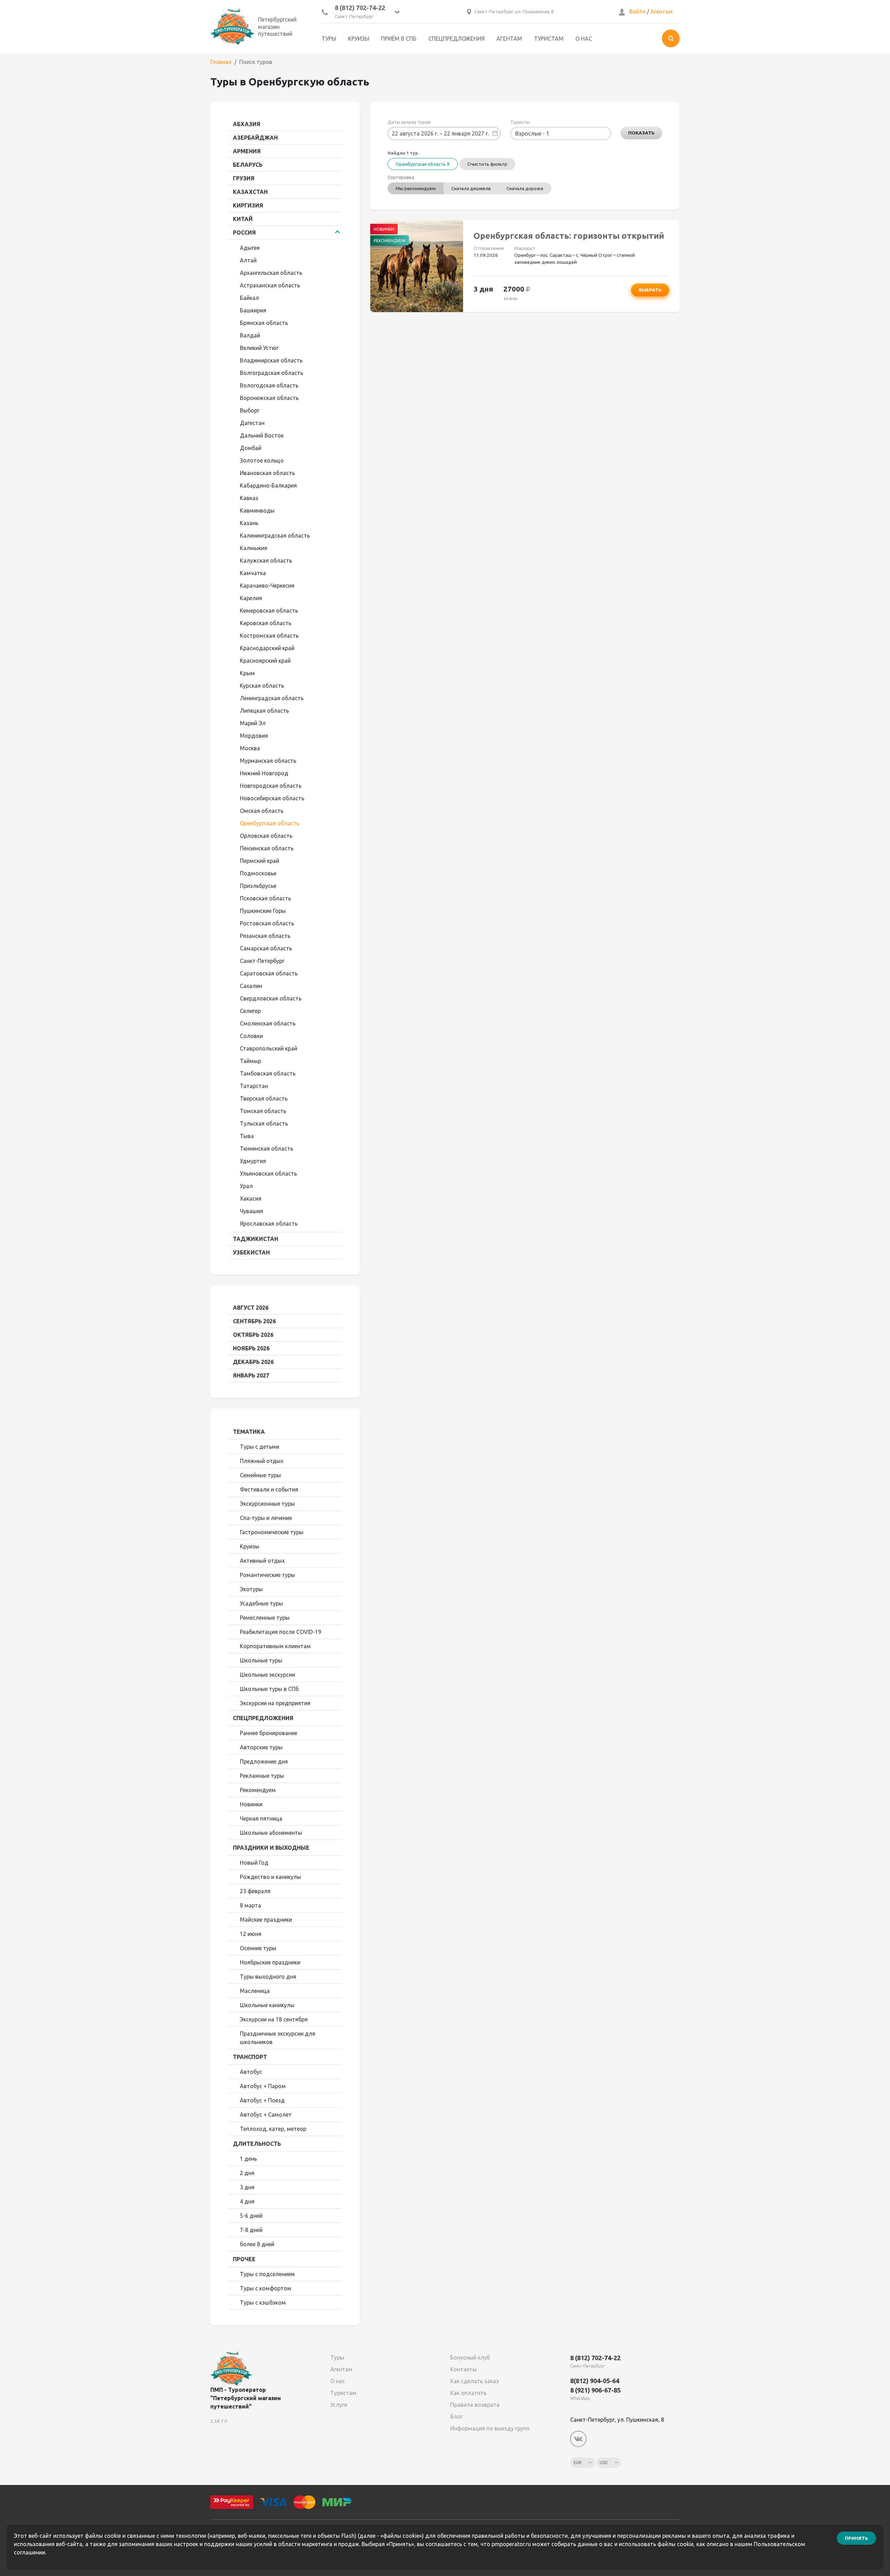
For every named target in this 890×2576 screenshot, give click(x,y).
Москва (250, 748)
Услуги (339, 2405)
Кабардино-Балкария (268, 485)
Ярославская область (269, 1224)
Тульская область (264, 1123)
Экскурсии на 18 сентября (274, 2019)
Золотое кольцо (262, 460)
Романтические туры (268, 1575)
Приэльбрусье (258, 886)
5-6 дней (251, 2216)
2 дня (247, 2173)
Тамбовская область (268, 1073)
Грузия (244, 178)
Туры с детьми (260, 1447)
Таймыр (250, 1061)
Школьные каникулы (267, 2005)
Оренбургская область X (423, 164)
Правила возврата (475, 2405)
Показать (641, 133)
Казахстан (250, 192)
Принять (856, 2538)
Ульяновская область (268, 1173)
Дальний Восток (262, 435)
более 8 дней (257, 2244)
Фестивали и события (269, 1489)
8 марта (250, 1905)
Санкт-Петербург (262, 961)
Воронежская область (269, 398)
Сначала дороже (525, 188)
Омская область (262, 811)
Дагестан (252, 423)
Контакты (463, 2369)
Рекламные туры (262, 1776)
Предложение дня (264, 1761)
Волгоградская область (272, 373)
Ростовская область (267, 923)
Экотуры (251, 1589)
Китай (243, 219)
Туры (329, 39)
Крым (247, 673)
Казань (249, 523)
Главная (221, 62)
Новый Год (254, 1863)
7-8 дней (251, 2230)
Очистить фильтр (487, 164)
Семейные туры (260, 1475)
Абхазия (247, 124)
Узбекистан (251, 1252)
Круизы (359, 39)
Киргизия (248, 205)
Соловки (251, 1036)
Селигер (250, 1011)
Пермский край (260, 861)
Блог (456, 2416)
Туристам (549, 39)
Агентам (662, 11)
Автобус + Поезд (262, 2100)
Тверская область (264, 1098)
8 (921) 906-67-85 (595, 2390)
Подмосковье (258, 873)
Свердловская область (271, 998)
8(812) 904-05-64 (595, 2381)
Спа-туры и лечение (266, 1518)
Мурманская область (268, 761)
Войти (637, 11)
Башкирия (253, 310)
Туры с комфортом (266, 2288)
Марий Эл (253, 723)
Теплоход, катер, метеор (273, 2129)
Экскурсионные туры (267, 1504)
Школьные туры (261, 1660)
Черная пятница (261, 1818)
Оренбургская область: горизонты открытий (569, 236)
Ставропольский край (269, 1048)
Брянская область (264, 323)
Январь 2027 (251, 1375)
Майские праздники (266, 1920)
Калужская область (266, 561)
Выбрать (650, 290)
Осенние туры (258, 1948)
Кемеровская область (269, 611)
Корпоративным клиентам (275, 1646)
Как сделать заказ (475, 2381)
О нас (584, 39)
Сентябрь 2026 (254, 1321)
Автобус (251, 2072)
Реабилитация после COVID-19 (281, 1632)
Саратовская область (269, 973)
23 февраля (255, 1891)
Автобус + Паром (263, 2086)
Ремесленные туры (265, 1618)
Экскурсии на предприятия (275, 1703)
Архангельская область (271, 273)
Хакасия (251, 1199)
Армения (247, 151)
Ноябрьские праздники (270, 1962)
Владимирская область (271, 360)
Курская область (262, 686)
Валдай (250, 335)
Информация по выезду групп (490, 2428)
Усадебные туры (261, 1603)
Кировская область (266, 623)
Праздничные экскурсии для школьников (278, 2038)
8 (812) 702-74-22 (360, 8)
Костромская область (269, 636)
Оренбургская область (270, 823)
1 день (248, 2159)
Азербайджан (255, 138)
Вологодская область (269, 385)
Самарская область (266, 948)
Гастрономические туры (272, 1532)
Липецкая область (264, 711)
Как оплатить (468, 2393)
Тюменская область (266, 1148)
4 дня (247, 2201)
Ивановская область (267, 473)
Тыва (247, 1136)
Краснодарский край (267, 648)
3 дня (247, 2187)
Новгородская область (271, 786)
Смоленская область (268, 1023)
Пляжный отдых (262, 1461)
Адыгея (250, 248)
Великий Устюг (259, 348)
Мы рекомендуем (416, 188)
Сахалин (251, 986)
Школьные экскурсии (268, 1675)
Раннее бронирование (269, 1733)
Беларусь (248, 165)
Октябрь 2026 (253, 1335)
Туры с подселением (267, 2274)
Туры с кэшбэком (263, 2303)
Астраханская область (270, 285)
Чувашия (252, 1211)
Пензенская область (267, 848)
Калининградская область (275, 535)
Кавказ (249, 498)
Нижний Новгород (264, 773)
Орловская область (266, 836)
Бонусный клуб (470, 2357)
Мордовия (254, 736)
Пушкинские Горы (263, 911)
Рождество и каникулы (270, 1877)
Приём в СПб (399, 39)
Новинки (251, 1804)
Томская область (263, 1111)
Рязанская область (265, 936)
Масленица (255, 1991)
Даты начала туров (409, 122)
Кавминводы (257, 510)
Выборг (250, 410)
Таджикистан (256, 1239)
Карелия (251, 598)
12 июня (251, 1934)
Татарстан (254, 1086)
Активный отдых (262, 1561)
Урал (246, 1186)
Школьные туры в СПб (269, 1689)
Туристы (520, 122)
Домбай (251, 448)
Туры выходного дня (268, 1977)
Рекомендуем (258, 1790)
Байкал (249, 298)
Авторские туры (261, 1747)
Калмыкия (254, 548)
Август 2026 (251, 1308)
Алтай (248, 260)
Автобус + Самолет (266, 2115)
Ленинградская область (272, 698)
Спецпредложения (456, 39)
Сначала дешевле (471, 188)
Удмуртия (253, 1161)
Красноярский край (265, 661)
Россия (244, 232)
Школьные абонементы (271, 1833)
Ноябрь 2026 (251, 1348)
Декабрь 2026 (253, 1362)
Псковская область (265, 898)
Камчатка (253, 573)
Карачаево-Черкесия (267, 586)
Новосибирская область (272, 798)
